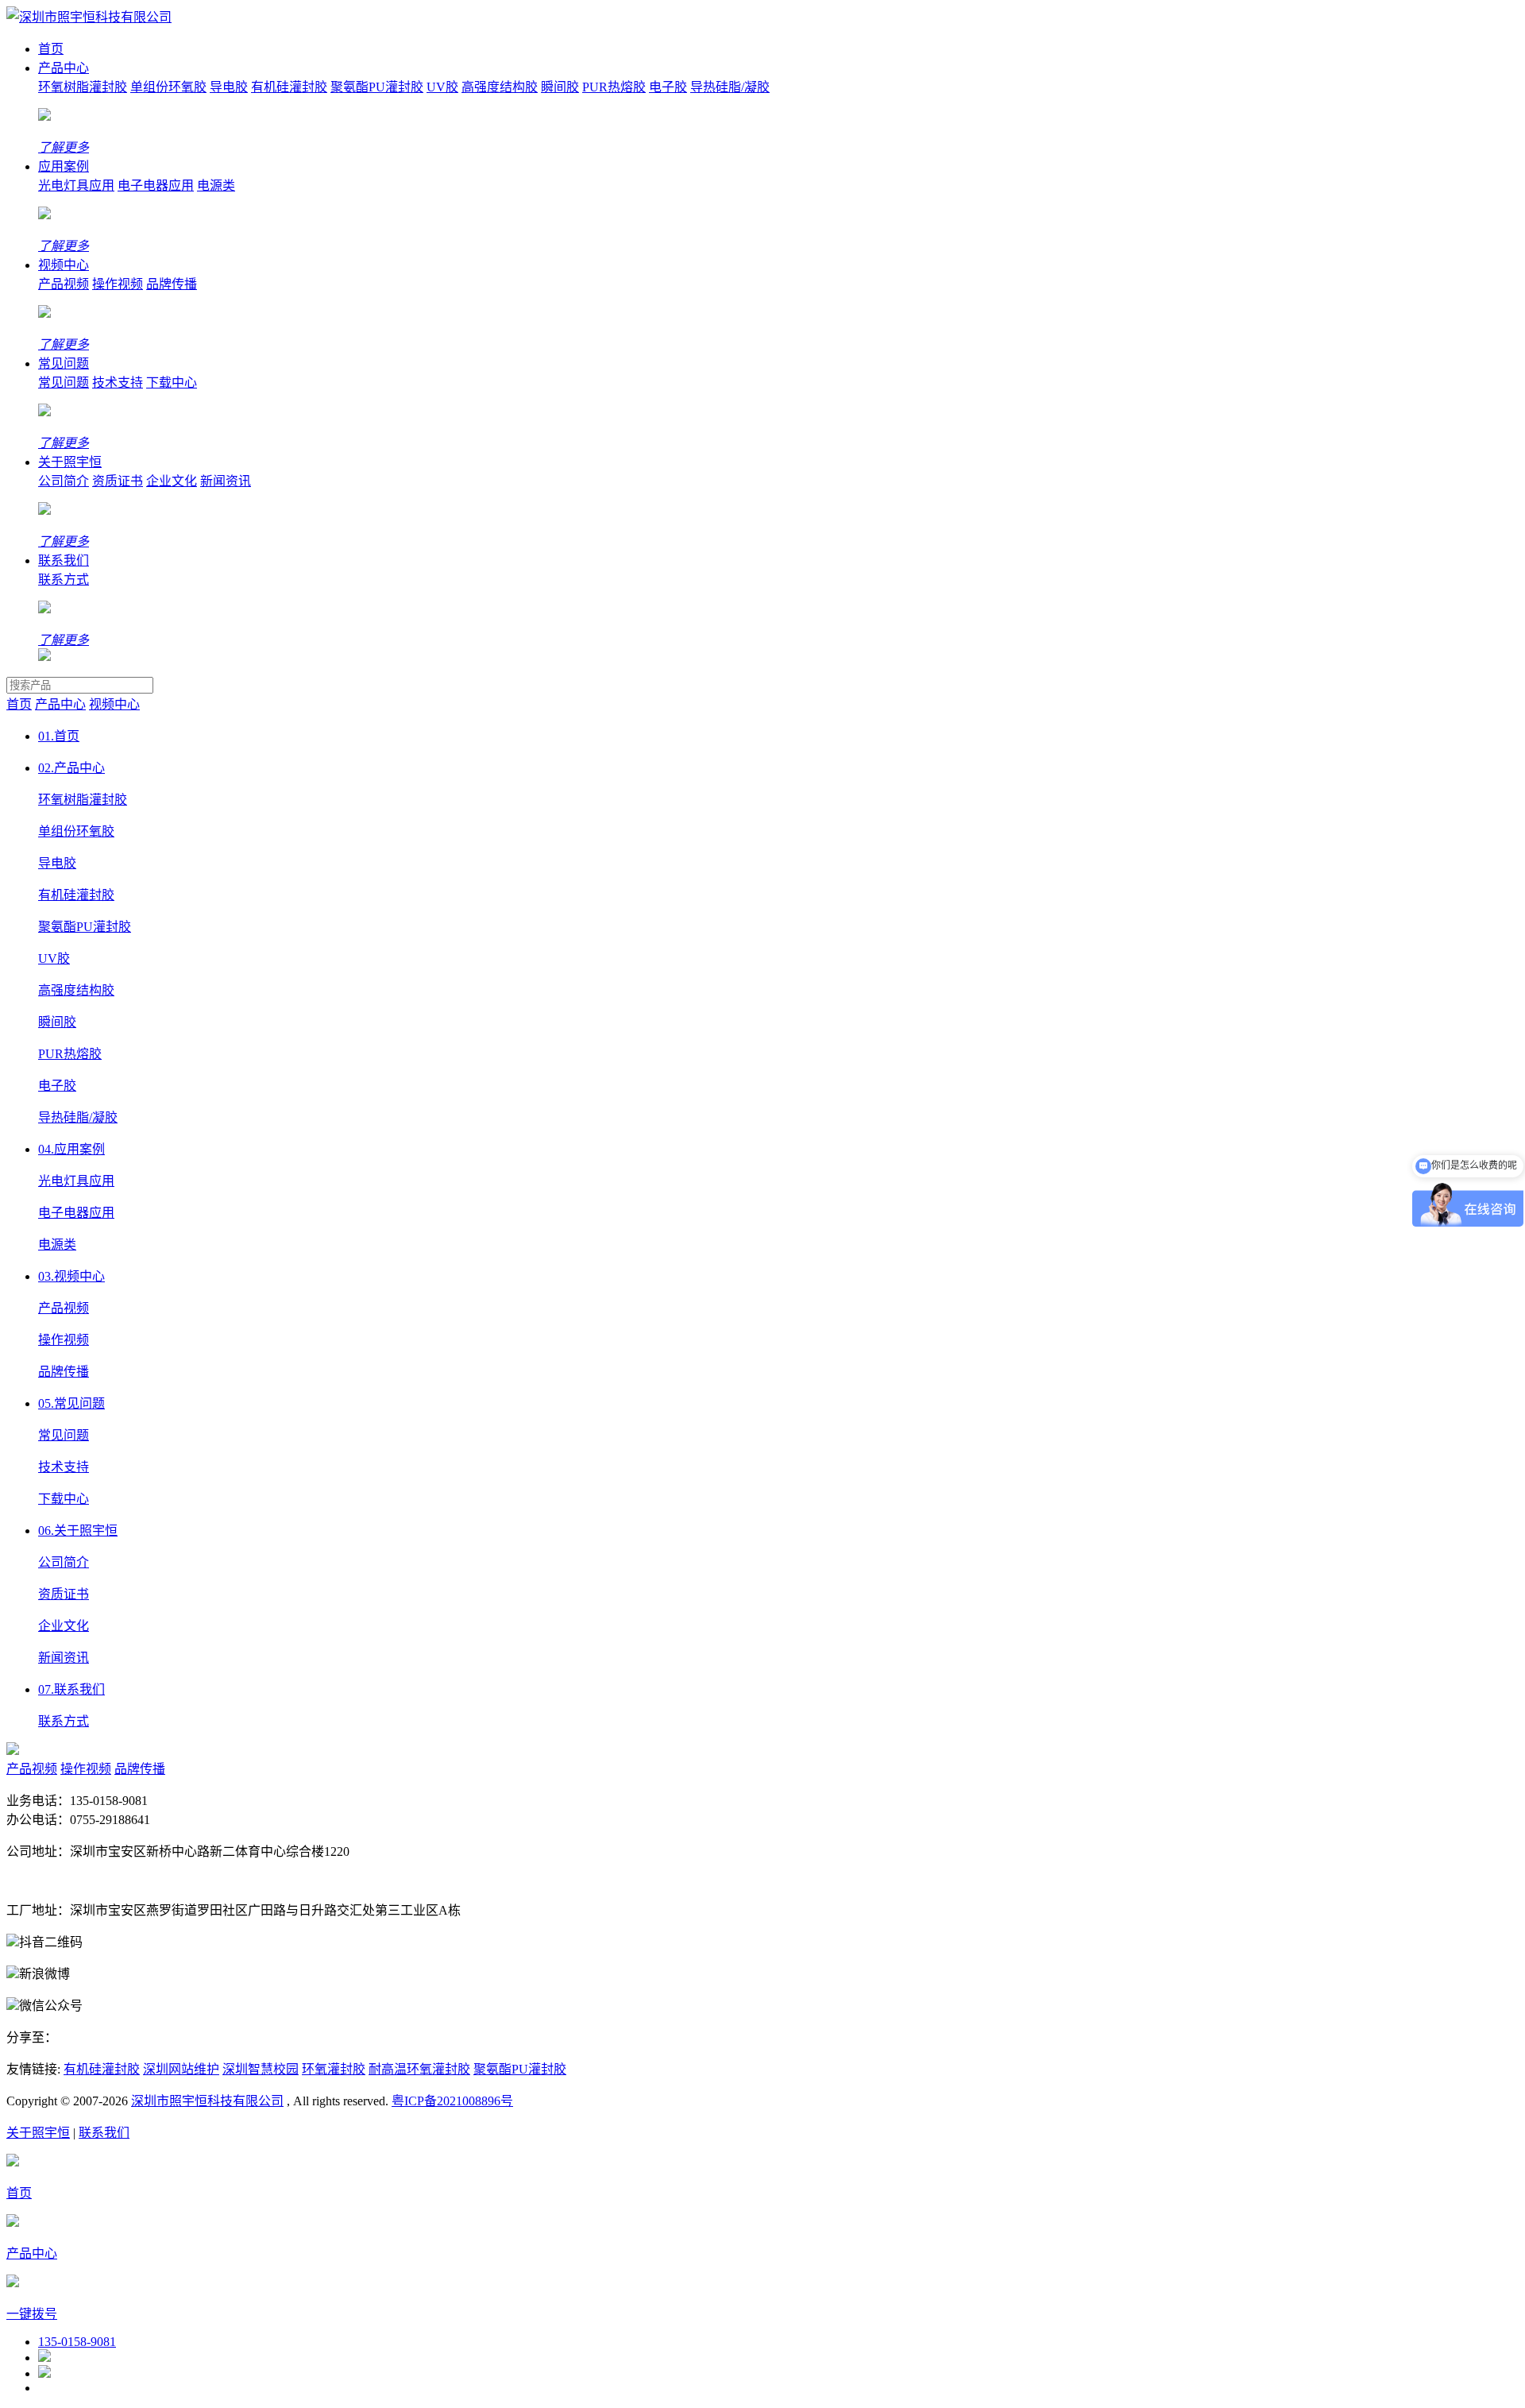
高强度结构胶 (500, 87)
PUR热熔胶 (614, 87)
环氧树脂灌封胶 (83, 87)
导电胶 (229, 87)
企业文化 (172, 481)
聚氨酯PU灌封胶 (377, 87)
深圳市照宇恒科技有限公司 (207, 2101)
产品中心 (64, 68)
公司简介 (64, 481)
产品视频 (64, 284)
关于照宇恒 (70, 462)
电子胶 (668, 87)
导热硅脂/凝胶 (730, 87)
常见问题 (64, 363)
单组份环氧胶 (168, 87)
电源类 (216, 186)
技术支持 (118, 383)
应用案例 (64, 166)
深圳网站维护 (181, 2069)
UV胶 (442, 87)
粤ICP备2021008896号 (452, 2101)
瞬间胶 (560, 87)
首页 (51, 49)
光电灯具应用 (76, 186)
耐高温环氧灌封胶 (419, 2069)
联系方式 (64, 580)
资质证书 (118, 481)
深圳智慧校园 (261, 2069)
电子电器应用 (156, 186)
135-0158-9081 (77, 2342)
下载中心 (172, 383)
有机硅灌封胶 (289, 87)
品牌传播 (172, 284)
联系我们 (64, 560)
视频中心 (64, 265)
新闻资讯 (226, 481)
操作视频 (118, 284)
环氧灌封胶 (334, 2069)
